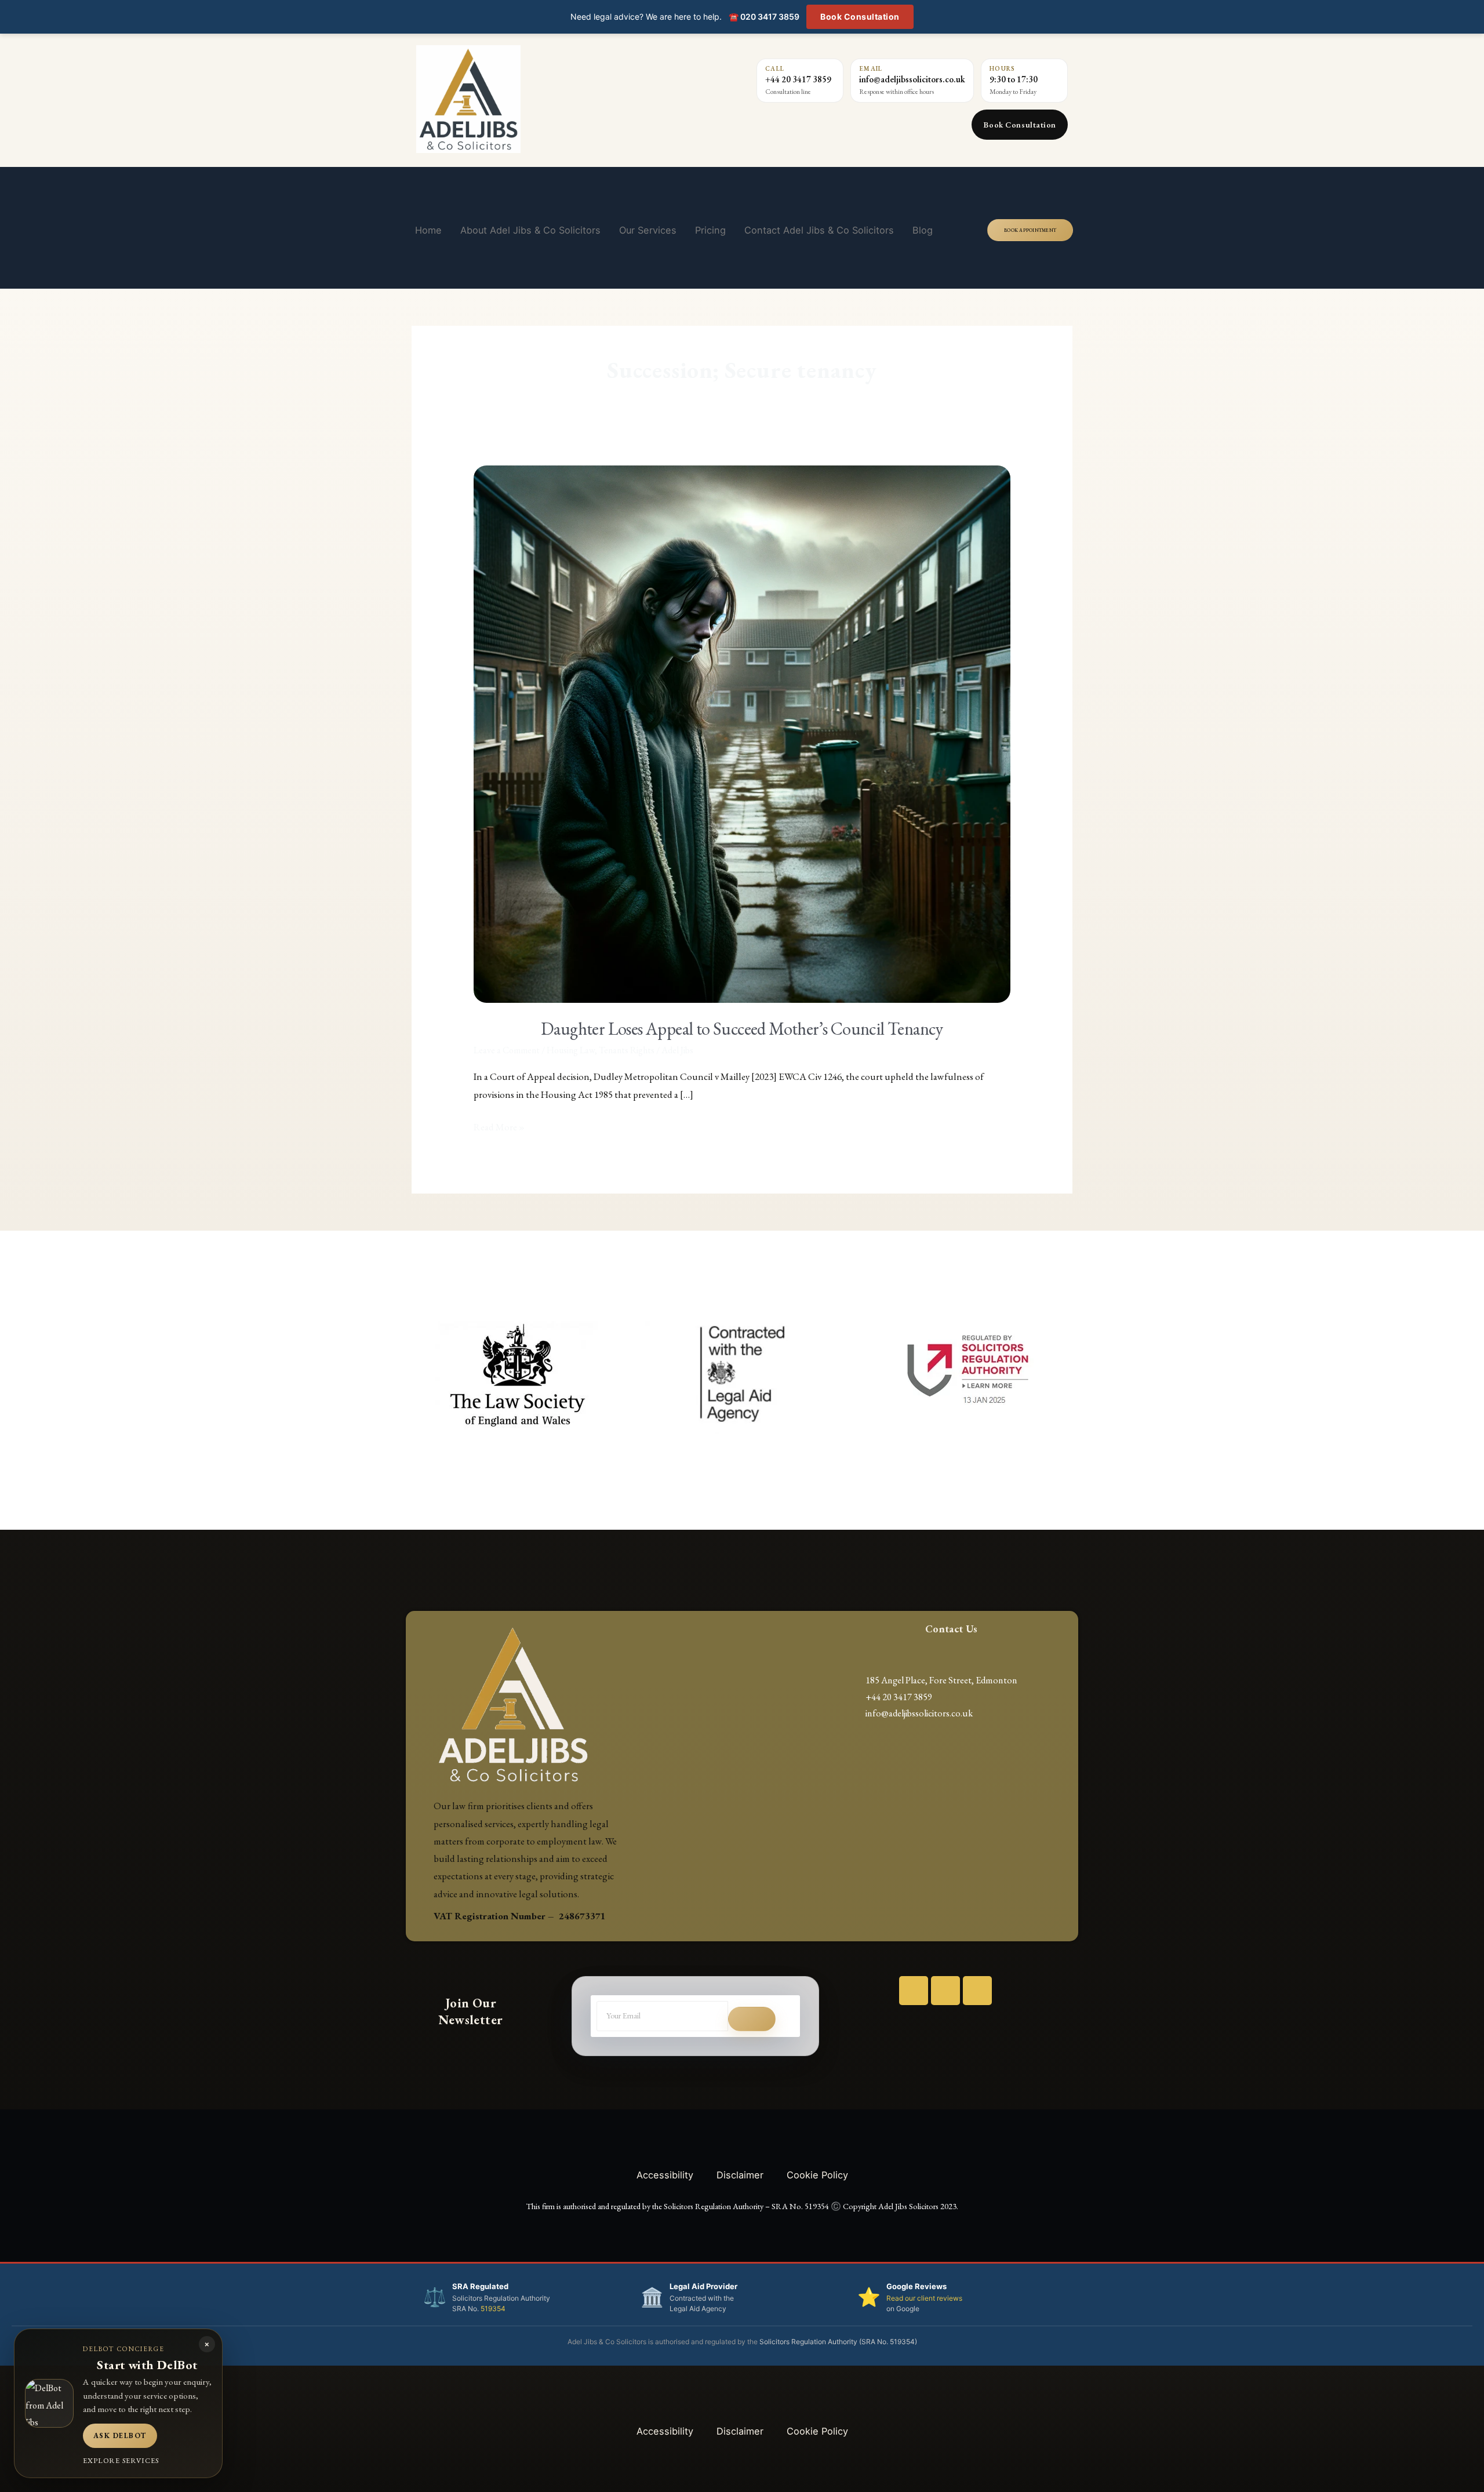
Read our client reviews (924, 2298)
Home (428, 230)
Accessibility (665, 2175)
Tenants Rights (627, 1050)
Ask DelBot (120, 2435)
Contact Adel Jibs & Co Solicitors (819, 230)
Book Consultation (860, 17)
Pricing (710, 230)
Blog (923, 230)
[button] (419, 1374)
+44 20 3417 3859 (798, 79)
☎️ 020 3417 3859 (764, 17)
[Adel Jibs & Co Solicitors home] (534, 99)
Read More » (499, 1126)
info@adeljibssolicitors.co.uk (912, 79)
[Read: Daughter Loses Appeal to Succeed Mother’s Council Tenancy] (742, 733)
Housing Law (571, 1050)
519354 (493, 2309)
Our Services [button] (648, 230)
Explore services (121, 2460)
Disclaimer (740, 2175)
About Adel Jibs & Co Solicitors (530, 230)
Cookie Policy (817, 2175)
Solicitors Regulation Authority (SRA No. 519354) (838, 2342)
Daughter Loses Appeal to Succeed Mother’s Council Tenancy (742, 1029)
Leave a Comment (507, 1050)
